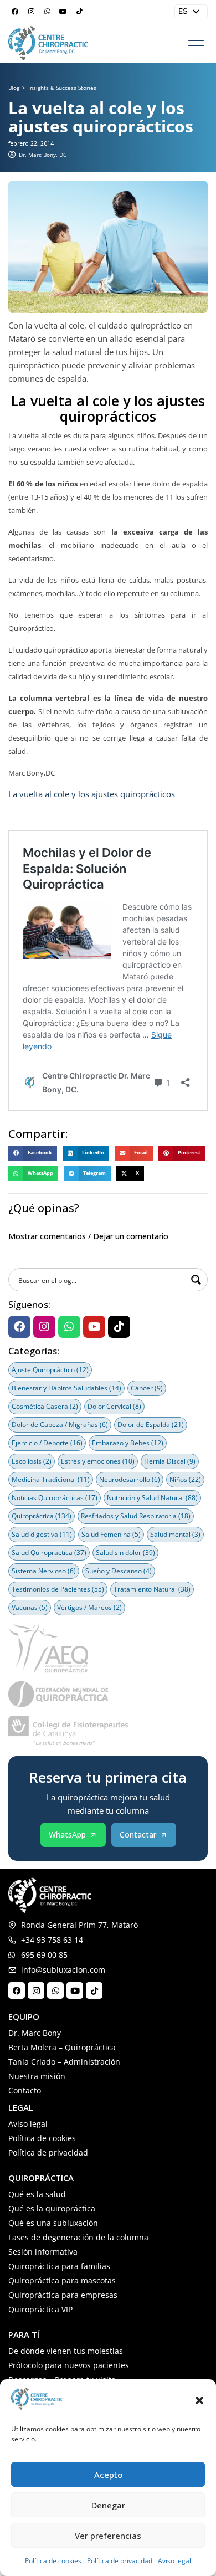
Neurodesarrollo (130, 1479)
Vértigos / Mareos (89, 1607)
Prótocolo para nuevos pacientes (69, 2365)
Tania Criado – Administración (64, 2062)
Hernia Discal (170, 1461)
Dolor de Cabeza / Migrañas (60, 1425)
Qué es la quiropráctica (52, 2208)
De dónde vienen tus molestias (66, 2351)
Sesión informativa (43, 2252)
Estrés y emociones (98, 1461)
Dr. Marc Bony (35, 2033)
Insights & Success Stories (62, 88)
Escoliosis (32, 1461)
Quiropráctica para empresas (63, 2295)
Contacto (25, 2090)
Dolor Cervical (114, 1406)
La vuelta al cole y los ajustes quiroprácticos (92, 794)
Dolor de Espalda (151, 1425)
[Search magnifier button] (196, 1280)
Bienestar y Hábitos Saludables (66, 1388)
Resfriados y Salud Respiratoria (136, 1516)
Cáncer (147, 1388)
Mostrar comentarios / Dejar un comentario (88, 1236)
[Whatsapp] (47, 12)
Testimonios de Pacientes (58, 1589)
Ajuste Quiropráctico (50, 1370)
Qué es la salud (37, 2194)
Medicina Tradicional (51, 1479)
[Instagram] (31, 12)
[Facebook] (15, 12)
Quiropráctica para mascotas (62, 2280)
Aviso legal (174, 2561)
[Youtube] (63, 12)
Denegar (108, 2505)
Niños (185, 1479)
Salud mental (175, 1534)
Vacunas (30, 1607)
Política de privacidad (120, 2561)
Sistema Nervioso (44, 1571)
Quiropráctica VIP (40, 2309)
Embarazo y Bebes (128, 1443)
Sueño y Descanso (119, 1571)
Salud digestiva (42, 1534)
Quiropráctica (42, 1516)
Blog (14, 88)
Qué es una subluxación (53, 2223)
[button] (199, 2400)
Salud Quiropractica (49, 1553)
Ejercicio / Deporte (47, 1443)
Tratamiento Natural (152, 1589)
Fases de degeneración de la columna (78, 2237)
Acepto (108, 2475)
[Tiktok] (79, 12)
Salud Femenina (111, 1534)
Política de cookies (53, 2561)
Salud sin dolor (125, 1553)
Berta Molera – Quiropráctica (62, 2047)
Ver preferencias (108, 2536)
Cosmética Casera (45, 1406)
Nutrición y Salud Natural (152, 1498)
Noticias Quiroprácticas (55, 1498)
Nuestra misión (37, 2076)
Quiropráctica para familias (59, 2266)
